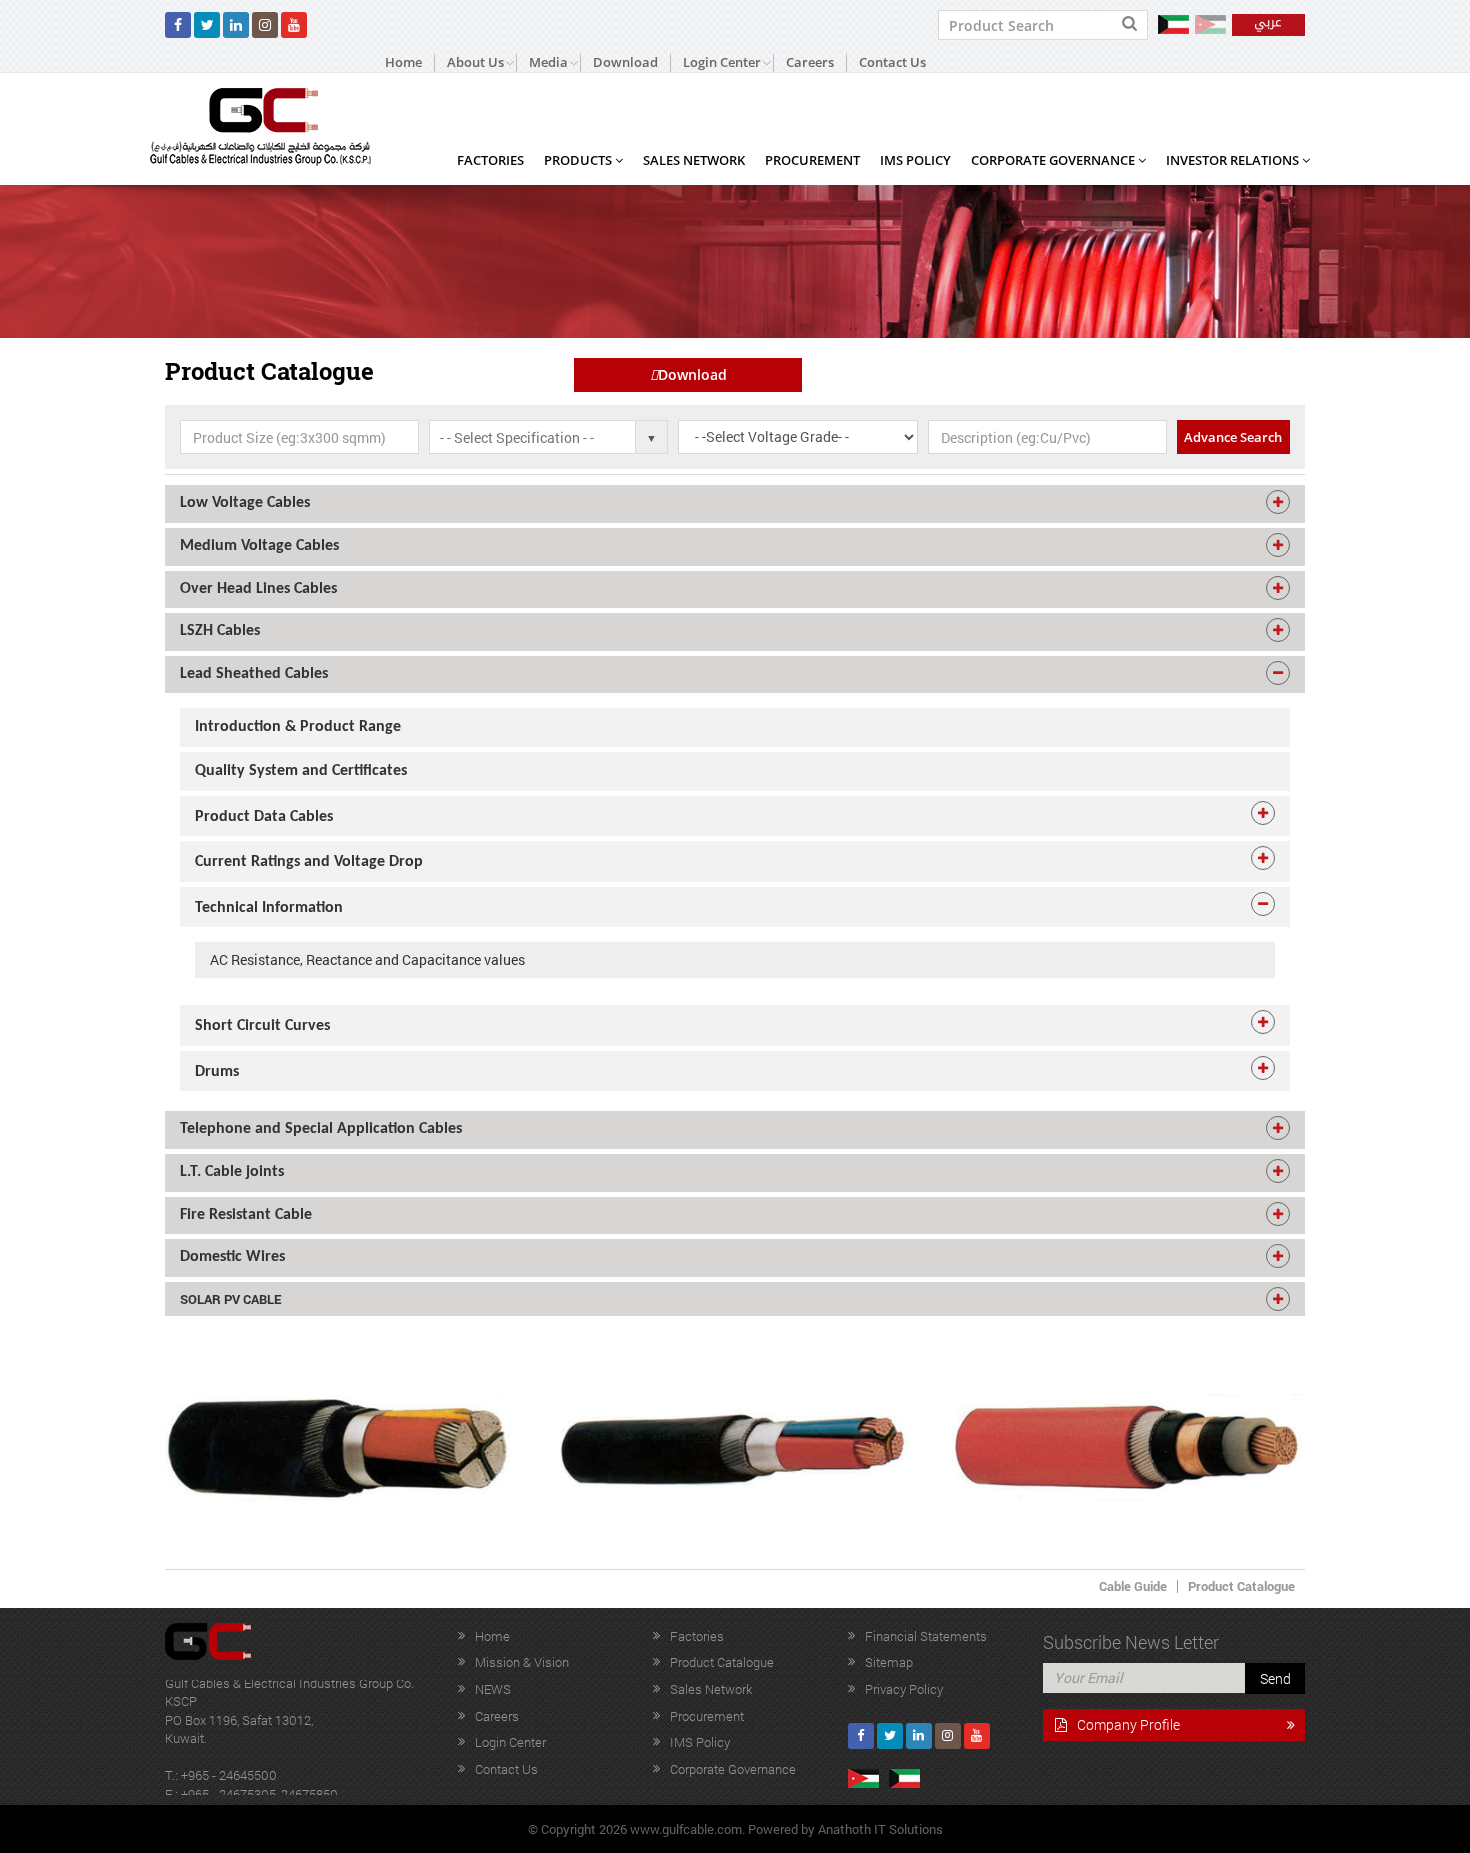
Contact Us (892, 62)
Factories (490, 160)
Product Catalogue (1241, 1586)
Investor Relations (1234, 160)
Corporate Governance (1054, 160)
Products (579, 160)
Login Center (510, 1742)
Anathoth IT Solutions (880, 1829)
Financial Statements (926, 1636)
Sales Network (694, 160)
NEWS (493, 1689)
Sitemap (889, 1662)
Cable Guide (1133, 1586)
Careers (810, 62)
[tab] (735, 504)
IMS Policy (915, 160)
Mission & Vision (522, 1662)
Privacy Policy (904, 1689)
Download (625, 62)
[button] (735, 504)
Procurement (812, 160)
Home (403, 62)
